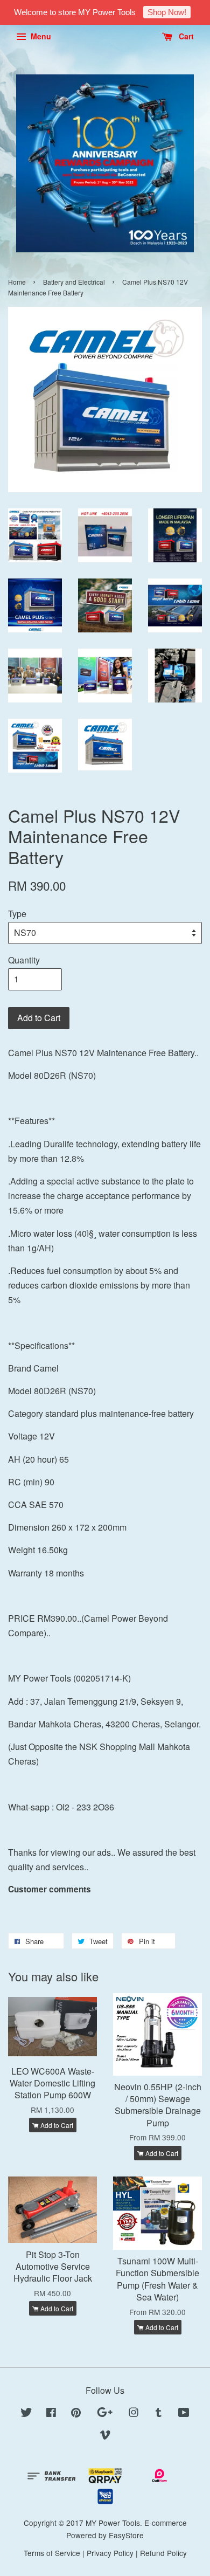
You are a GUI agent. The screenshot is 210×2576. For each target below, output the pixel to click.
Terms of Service (52, 2553)
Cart (185, 36)
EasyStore (126, 2535)
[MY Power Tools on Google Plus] (105, 2414)
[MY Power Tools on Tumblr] (159, 2414)
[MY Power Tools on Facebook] (51, 2414)
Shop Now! (167, 12)
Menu (40, 36)
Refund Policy (163, 2553)
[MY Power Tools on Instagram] (134, 2414)
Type (17, 914)
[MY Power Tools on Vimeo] (105, 2436)
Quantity (24, 960)
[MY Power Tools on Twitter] (26, 2414)
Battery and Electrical (74, 282)
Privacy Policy (110, 2553)
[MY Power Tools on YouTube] (184, 2414)
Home (17, 282)
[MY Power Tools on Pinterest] (76, 2414)
